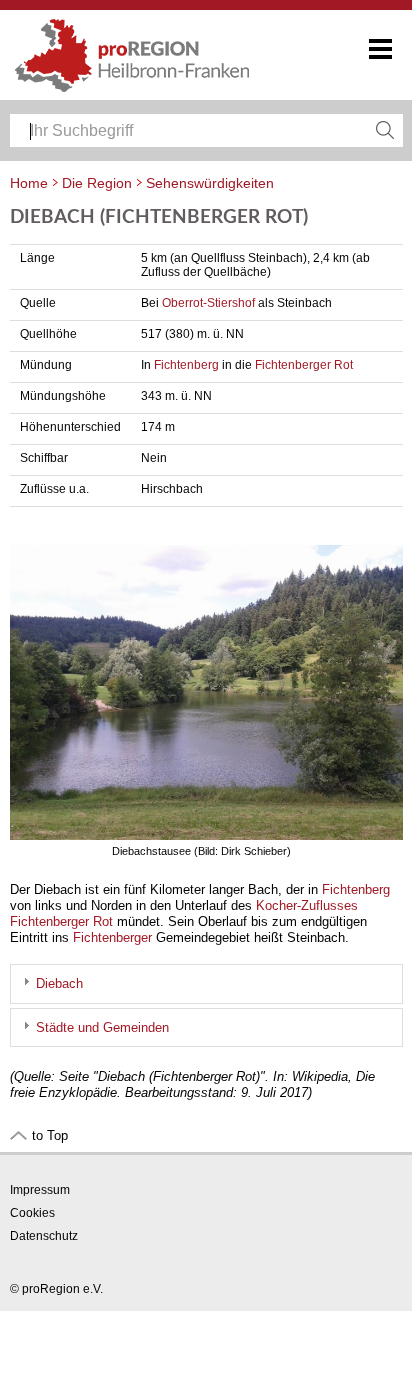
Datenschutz (44, 1236)
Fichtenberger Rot (304, 365)
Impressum (40, 1190)
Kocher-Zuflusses (307, 905)
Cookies (32, 1213)
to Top (50, 1135)
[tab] (206, 983)
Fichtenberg (186, 365)
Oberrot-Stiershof (208, 303)
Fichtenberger (112, 937)
